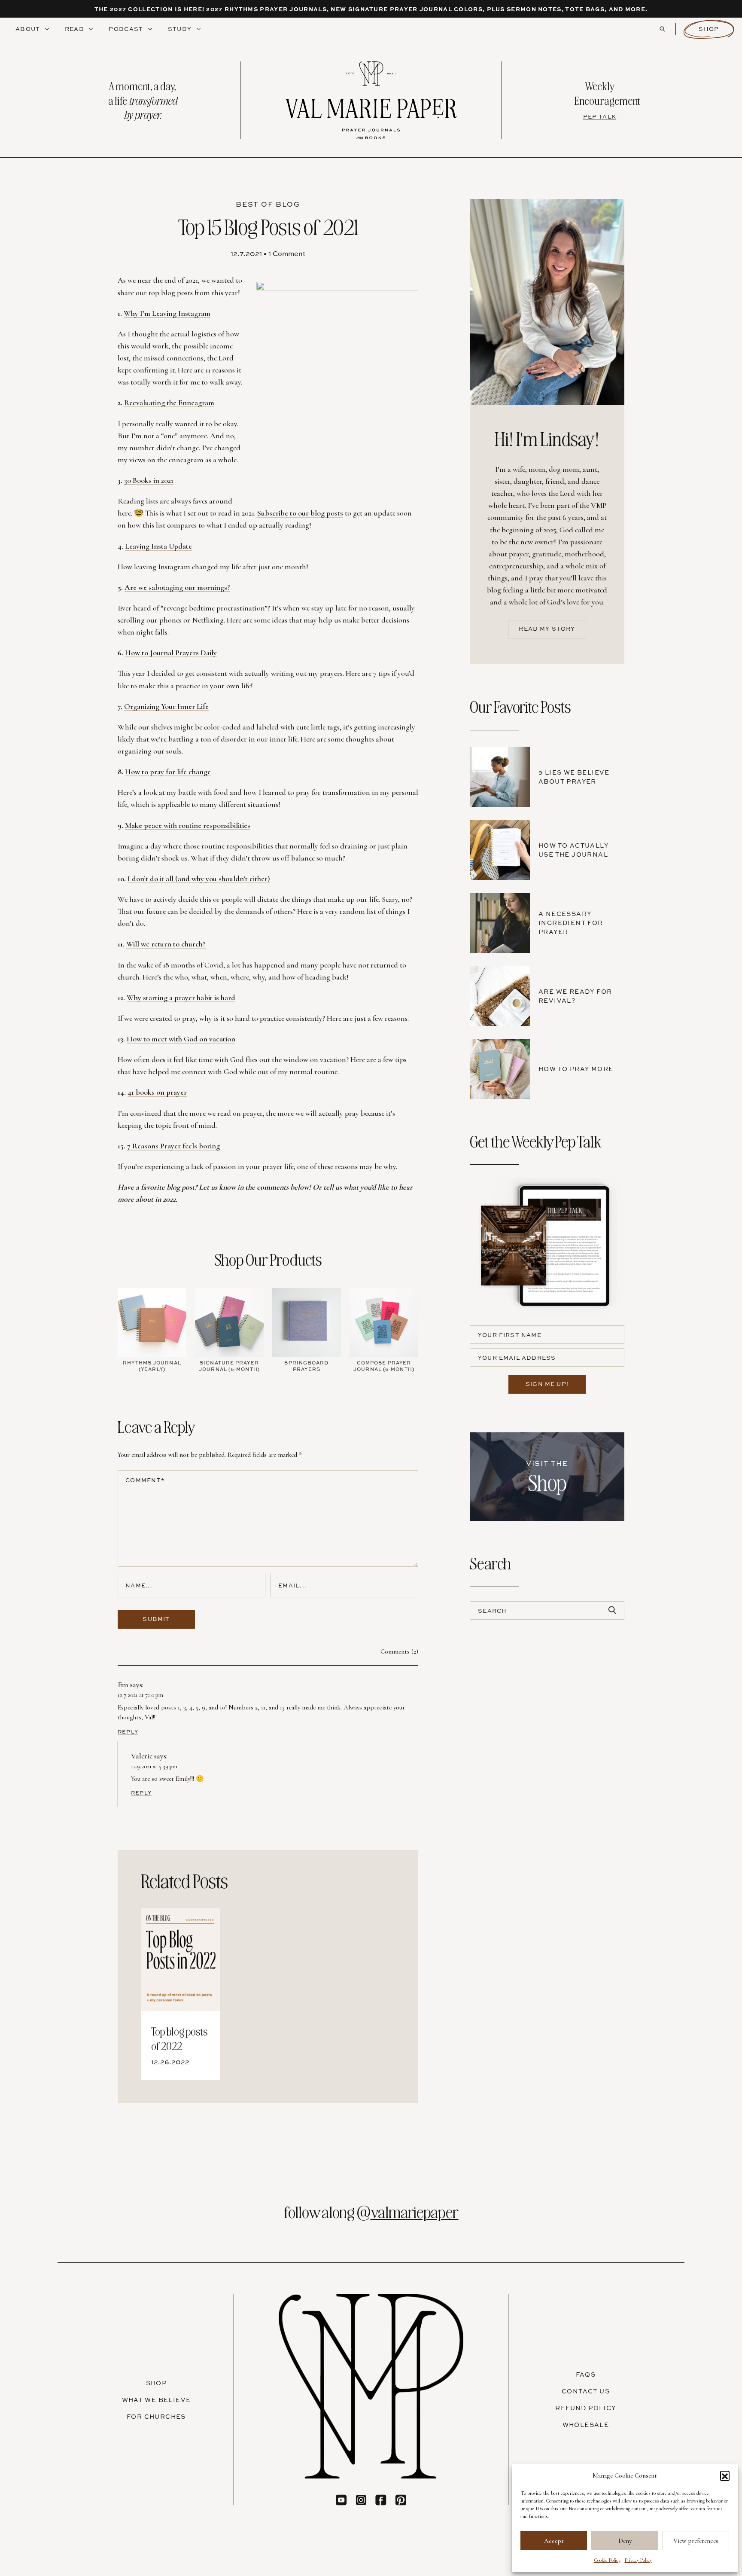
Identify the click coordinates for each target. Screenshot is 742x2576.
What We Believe (157, 2400)
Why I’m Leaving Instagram (167, 313)
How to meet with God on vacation (181, 1039)
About (29, 29)
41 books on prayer (157, 1092)
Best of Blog (268, 204)
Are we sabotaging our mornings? (177, 587)
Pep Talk (600, 116)
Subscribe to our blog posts (300, 513)
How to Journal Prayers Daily (171, 653)
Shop (709, 29)
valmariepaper (415, 2211)
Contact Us (586, 2391)
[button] (725, 2475)
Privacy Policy (638, 2560)
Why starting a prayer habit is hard (181, 998)
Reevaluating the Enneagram (169, 403)
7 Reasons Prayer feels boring (173, 1146)
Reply (128, 1732)
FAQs (586, 2374)
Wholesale (586, 2425)
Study (181, 29)
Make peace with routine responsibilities (188, 825)
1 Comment (287, 253)
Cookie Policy (607, 2560)
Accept (554, 2541)
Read (76, 29)
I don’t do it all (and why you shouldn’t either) (199, 879)
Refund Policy (585, 2408)
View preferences (696, 2541)
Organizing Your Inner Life (166, 706)
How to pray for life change (168, 772)
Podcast (127, 29)
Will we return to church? (166, 944)
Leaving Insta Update (158, 546)
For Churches (156, 2416)
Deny (625, 2541)
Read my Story (547, 629)
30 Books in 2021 (149, 480)
